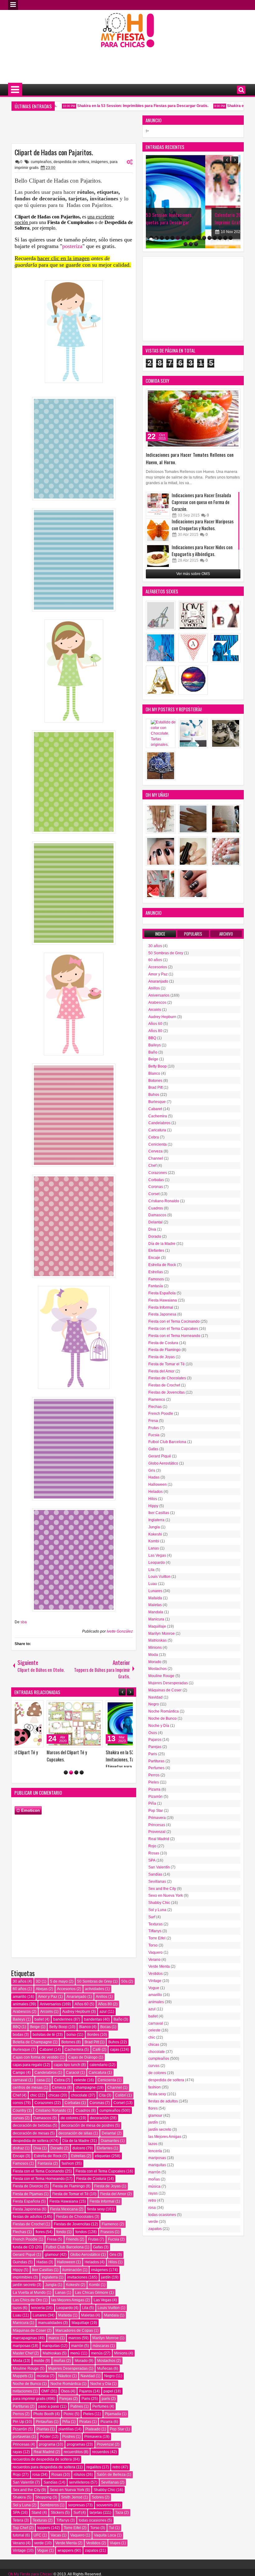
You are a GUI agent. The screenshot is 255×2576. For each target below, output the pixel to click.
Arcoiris (46, 2022)
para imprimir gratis (29, 2409)
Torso (95, 2538)
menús (97, 2364)
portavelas (22, 2447)
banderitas (93, 2030)
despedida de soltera (71, 162)
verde (39, 2554)
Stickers (57, 2523)
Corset (119, 2113)
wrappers (65, 2561)
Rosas (57, 2485)
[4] (82, 1783)
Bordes (93, 2045)
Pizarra (107, 2432)
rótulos (79, 2485)
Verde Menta (66, 2554)
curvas (18, 2129)
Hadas (42, 2273)
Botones (68, 2053)
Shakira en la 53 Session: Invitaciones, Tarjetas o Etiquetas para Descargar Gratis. (39, 1763)
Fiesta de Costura (91, 2189)
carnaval (20, 2091)
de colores (70, 2129)
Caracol (73, 2083)
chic (34, 2106)
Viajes (115, 2554)
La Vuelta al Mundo (29, 2303)
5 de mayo (59, 1992)
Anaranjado (76, 2007)
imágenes (100, 162)
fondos (81, 2242)
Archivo (226, 934)
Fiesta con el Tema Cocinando (38, 2182)
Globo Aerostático (85, 2265)
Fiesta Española (26, 2212)
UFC (37, 2546)
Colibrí (121, 2106)
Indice (160, 934)
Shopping (43, 2508)
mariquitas (51, 2356)
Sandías (51, 2493)
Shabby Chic (104, 2500)
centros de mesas (28, 2098)
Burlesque (21, 2060)
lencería (38, 2318)
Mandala (111, 2326)
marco (54, 2349)
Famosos (21, 2174)
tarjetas (96, 2523)
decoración (99, 2129)
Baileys (19, 2030)
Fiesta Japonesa (27, 2220)
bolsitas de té (44, 2045)
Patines (77, 2417)
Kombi (94, 2296)
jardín (106, 2288)
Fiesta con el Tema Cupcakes (100, 2182)
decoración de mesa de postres (88, 2136)
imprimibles (23, 2288)
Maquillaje (80, 2334)
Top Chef (20, 2538)
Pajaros (86, 2402)
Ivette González (120, 1631)
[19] (196, 244)
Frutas (93, 2250)
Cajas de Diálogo (83, 2068)
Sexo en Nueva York (67, 2500)
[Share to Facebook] (52, 1706)
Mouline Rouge (26, 2379)
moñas (60, 2371)
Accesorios (66, 1999)
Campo (19, 2083)
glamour (52, 2265)
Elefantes (105, 2159)
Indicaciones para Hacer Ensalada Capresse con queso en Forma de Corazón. (201, 502)
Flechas (19, 2242)
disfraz (18, 2159)
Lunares (40, 2326)
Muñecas (105, 2379)
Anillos (102, 2007)
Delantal (109, 2144)
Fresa (52, 2250)
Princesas (21, 2455)
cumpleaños (41, 162)
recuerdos (101, 2462)
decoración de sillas (75, 2144)
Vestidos (93, 2554)
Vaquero (77, 2546)
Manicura (21, 2334)
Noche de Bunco (27, 2394)
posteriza (72, 246)
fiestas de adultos (28, 2227)
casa (41, 2091)
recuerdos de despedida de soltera (42, 2470)
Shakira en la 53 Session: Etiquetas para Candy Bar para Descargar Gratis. (102, 1759)
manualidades (50, 2334)
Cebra (59, 2091)
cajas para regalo (28, 2075)
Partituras (21, 2417)
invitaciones (77, 2288)
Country (19, 2121)
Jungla (51, 2296)
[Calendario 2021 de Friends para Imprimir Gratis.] (193, 202)
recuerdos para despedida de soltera (44, 2478)
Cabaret (46, 2060)
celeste (80, 2091)
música (43, 2387)
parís (106, 2409)
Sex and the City (27, 2500)
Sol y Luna (22, 2516)
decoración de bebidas (32, 2136)
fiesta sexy (96, 2220)
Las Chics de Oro (27, 2311)
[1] (66, 1783)
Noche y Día (101, 2394)
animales (21, 2015)
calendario (99, 2075)
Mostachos (106, 2371)
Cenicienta (107, 2091)
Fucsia (114, 2250)
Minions (121, 2364)
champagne (86, 2098)
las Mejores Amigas (68, 2311)
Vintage (19, 2561)
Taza (119, 2523)
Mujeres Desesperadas (68, 2379)
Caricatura (97, 2083)
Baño (118, 2030)
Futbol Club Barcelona (65, 2258)
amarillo (20, 2007)
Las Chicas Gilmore (92, 2303)
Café (97, 2060)
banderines (63, 2030)
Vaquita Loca (105, 2546)
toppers (44, 2538)
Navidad (88, 2387)
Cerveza (59, 2098)
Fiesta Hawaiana (64, 2212)
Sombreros (49, 2516)
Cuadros (83, 2121)
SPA (16, 2523)
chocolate (79, 2106)
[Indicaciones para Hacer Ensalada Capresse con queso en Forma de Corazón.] (158, 504)
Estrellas (78, 2167)
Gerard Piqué (24, 2265)
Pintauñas (44, 2432)
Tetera (18, 2531)
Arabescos (22, 2022)
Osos (65, 2402)
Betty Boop (58, 2037)
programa (47, 2455)
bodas (18, 2045)
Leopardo (65, 2318)
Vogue (43, 2561)
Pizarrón (20, 2440)
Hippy (18, 2280)
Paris (86, 2409)
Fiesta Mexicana (64, 2220)
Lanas (60, 2303)
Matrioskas (52, 2364)
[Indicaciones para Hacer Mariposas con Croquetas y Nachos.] (158, 530)
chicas (54, 2106)
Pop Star (117, 2440)
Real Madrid (44, 2462)
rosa (36, 2485)
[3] (76, 1783)
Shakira (19, 2508)
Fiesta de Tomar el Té (70, 2204)
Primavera (93, 2447)
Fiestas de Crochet (29, 2235)
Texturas (40, 2531)
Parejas (66, 2409)
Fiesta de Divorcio (28, 2197)
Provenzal (105, 2455)
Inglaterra (50, 2288)
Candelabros (46, 2083)
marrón (77, 2356)
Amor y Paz (48, 2007)
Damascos (42, 2129)
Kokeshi (73, 2296)
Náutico (65, 2387)
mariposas (22, 2356)
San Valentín (23, 2493)
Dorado (57, 2159)
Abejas (42, 1999)
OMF (45, 2402)
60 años (20, 1999)
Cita (102, 2106)
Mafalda (65, 2326)
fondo (61, 2242)
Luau (17, 2326)
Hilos (113, 2273)
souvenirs (105, 2516)
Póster (45, 2447)
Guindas (20, 2273)
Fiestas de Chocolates (75, 2227)
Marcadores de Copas (74, 2341)
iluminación (72, 2280)
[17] (185, 244)
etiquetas (103, 2167)
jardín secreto (24, 2296)
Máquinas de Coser (29, 2341)
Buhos (114, 2053)
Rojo (17, 2485)
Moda (18, 2371)
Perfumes (100, 2417)
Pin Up (19, 2432)
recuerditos (73, 2462)
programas (76, 2455)
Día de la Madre (76, 2151)
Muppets (20, 2387)
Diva (37, 2159)
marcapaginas (25, 2349)
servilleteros (79, 2493)
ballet (39, 2030)
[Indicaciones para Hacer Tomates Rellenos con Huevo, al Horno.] (193, 418)
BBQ (17, 2037)
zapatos (92, 2561)
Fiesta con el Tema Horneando (39, 2189)
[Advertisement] (193, 299)
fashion (68, 2174)
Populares (193, 934)
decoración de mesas (31, 2144)
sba (24, 1622)
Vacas (56, 2546)
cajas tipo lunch (67, 2075)
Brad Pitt (92, 2053)
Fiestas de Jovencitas (72, 2235)
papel (108, 2402)
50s (124, 1992)
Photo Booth (44, 2424)
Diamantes (110, 2151)
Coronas (97, 2113)
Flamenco (110, 2235)
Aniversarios (50, 2015)
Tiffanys (63, 2531)
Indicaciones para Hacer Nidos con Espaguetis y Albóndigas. (202, 551)
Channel (115, 2098)
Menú (13, 5)
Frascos (107, 2242)
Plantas (43, 2440)
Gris (113, 2265)
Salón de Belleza (111, 2485)
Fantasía (45, 2174)
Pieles (88, 2424)
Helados (92, 2273)
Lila (85, 2318)
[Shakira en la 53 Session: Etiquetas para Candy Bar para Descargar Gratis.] (103, 1724)
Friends (72, 2250)
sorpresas (76, 2516)
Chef (17, 2106)
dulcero (79, 2159)
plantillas (66, 2440)
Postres (69, 2447)
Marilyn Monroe (106, 2349)
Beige (35, 2037)
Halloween (66, 2273)
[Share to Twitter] (58, 1706)
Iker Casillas (42, 2280)
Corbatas (72, 2113)
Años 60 (82, 2015)
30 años (20, 1992)
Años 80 (105, 2015)
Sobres (98, 2508)
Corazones (44, 2113)
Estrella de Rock (48, 2167)
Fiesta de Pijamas (28, 2204)
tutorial (19, 2546)
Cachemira (74, 2060)
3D (38, 1992)
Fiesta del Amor (113, 2204)
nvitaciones (22, 2402)
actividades (95, 1999)
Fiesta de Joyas (107, 2197)
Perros (18, 2424)
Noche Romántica (66, 2394)
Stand (36, 2523)
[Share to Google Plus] (65, 1706)
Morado (81, 2371)
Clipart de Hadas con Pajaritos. (54, 152)
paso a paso (49, 2417)
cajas (115, 2060)
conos (18, 2113)
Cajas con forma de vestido (36, 2068)
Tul (111, 2538)
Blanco (85, 2037)
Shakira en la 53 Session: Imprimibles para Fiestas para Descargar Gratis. (123, 106)
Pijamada (113, 2424)
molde (39, 2371)
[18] (191, 244)
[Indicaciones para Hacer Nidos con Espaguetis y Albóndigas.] (158, 556)
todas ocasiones (93, 2531)
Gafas (98, 2258)
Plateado (93, 2440)
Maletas (88, 2326)
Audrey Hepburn (76, 2022)
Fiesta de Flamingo (69, 2197)
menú (75, 2364)
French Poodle (25, 2250)
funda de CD (23, 2258)
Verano (19, 2554)
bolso (71, 2045)
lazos (17, 2318)
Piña (66, 2432)
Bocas (105, 2037)
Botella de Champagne (32, 2053)
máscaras (101, 2356)
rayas (17, 2462)
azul (103, 2022)
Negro (109, 2387)
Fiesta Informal (102, 2212)
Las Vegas (102, 2311)
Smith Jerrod (72, 2508)
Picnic (69, 2424)
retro (116, 2478)
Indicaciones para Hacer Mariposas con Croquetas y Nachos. (203, 525)
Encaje (19, 2167)
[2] (71, 1783)
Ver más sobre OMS (193, 574)
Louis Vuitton (109, 2318)
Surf (77, 2523)
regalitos (94, 2478)
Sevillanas (110, 2493)
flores (40, 2242)
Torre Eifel (72, 2538)
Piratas (85, 2432)
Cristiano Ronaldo (51, 2121)
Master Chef (23, 2364)
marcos (75, 2349)
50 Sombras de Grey (95, 1992)
